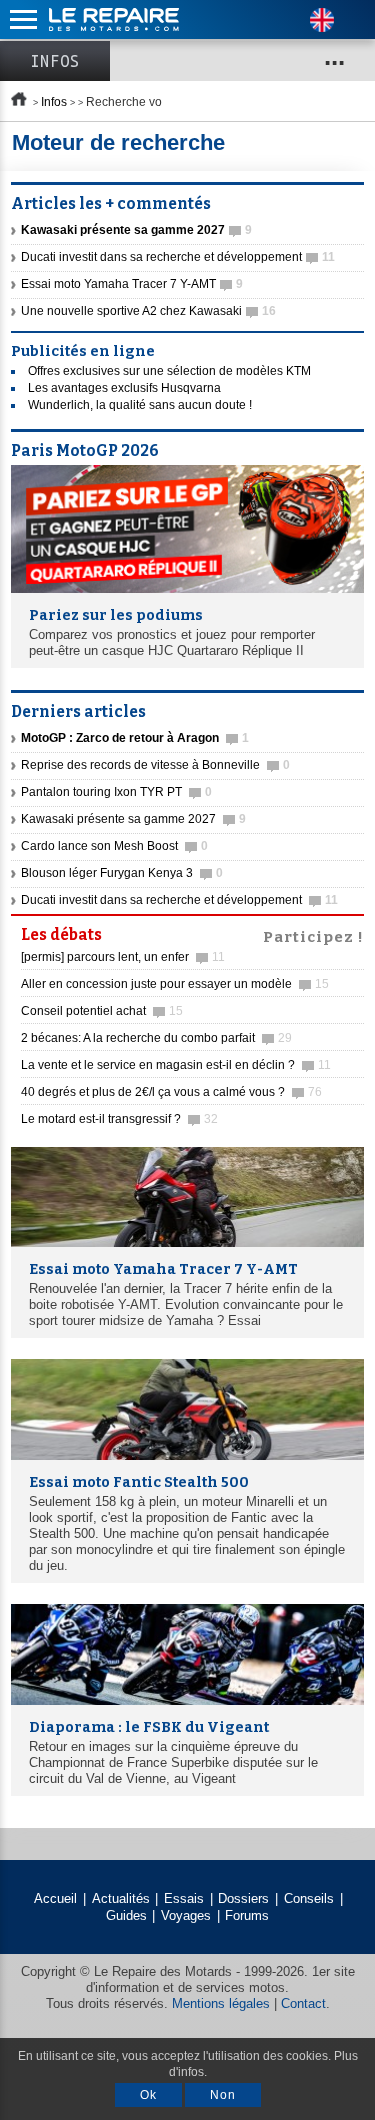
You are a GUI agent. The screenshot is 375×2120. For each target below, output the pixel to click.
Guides (126, 1915)
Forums (247, 1915)
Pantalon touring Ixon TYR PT (116, 792)
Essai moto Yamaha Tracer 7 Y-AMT (132, 284)
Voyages (186, 1915)
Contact (303, 2003)
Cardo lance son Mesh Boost (114, 846)
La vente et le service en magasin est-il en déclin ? (176, 1065)
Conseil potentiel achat (102, 1011)
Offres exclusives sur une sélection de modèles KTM (169, 371)
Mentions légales (221, 2003)
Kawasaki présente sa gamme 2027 (133, 819)
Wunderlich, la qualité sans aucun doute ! (140, 405)
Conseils (309, 1898)
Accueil (55, 1898)
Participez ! (313, 935)
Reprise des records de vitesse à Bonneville (155, 765)
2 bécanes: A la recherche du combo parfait (156, 1038)
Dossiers (243, 1898)
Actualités (121, 1898)
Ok (148, 2095)
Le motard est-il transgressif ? (119, 1119)
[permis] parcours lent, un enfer (123, 957)
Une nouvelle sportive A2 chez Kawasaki (148, 311)
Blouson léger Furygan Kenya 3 (122, 873)
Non (223, 2095)
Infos (55, 61)
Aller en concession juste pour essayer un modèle (175, 984)
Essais (184, 1898)
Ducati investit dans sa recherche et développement (178, 257)
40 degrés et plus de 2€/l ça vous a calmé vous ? (171, 1092)
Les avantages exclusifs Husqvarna (124, 388)
